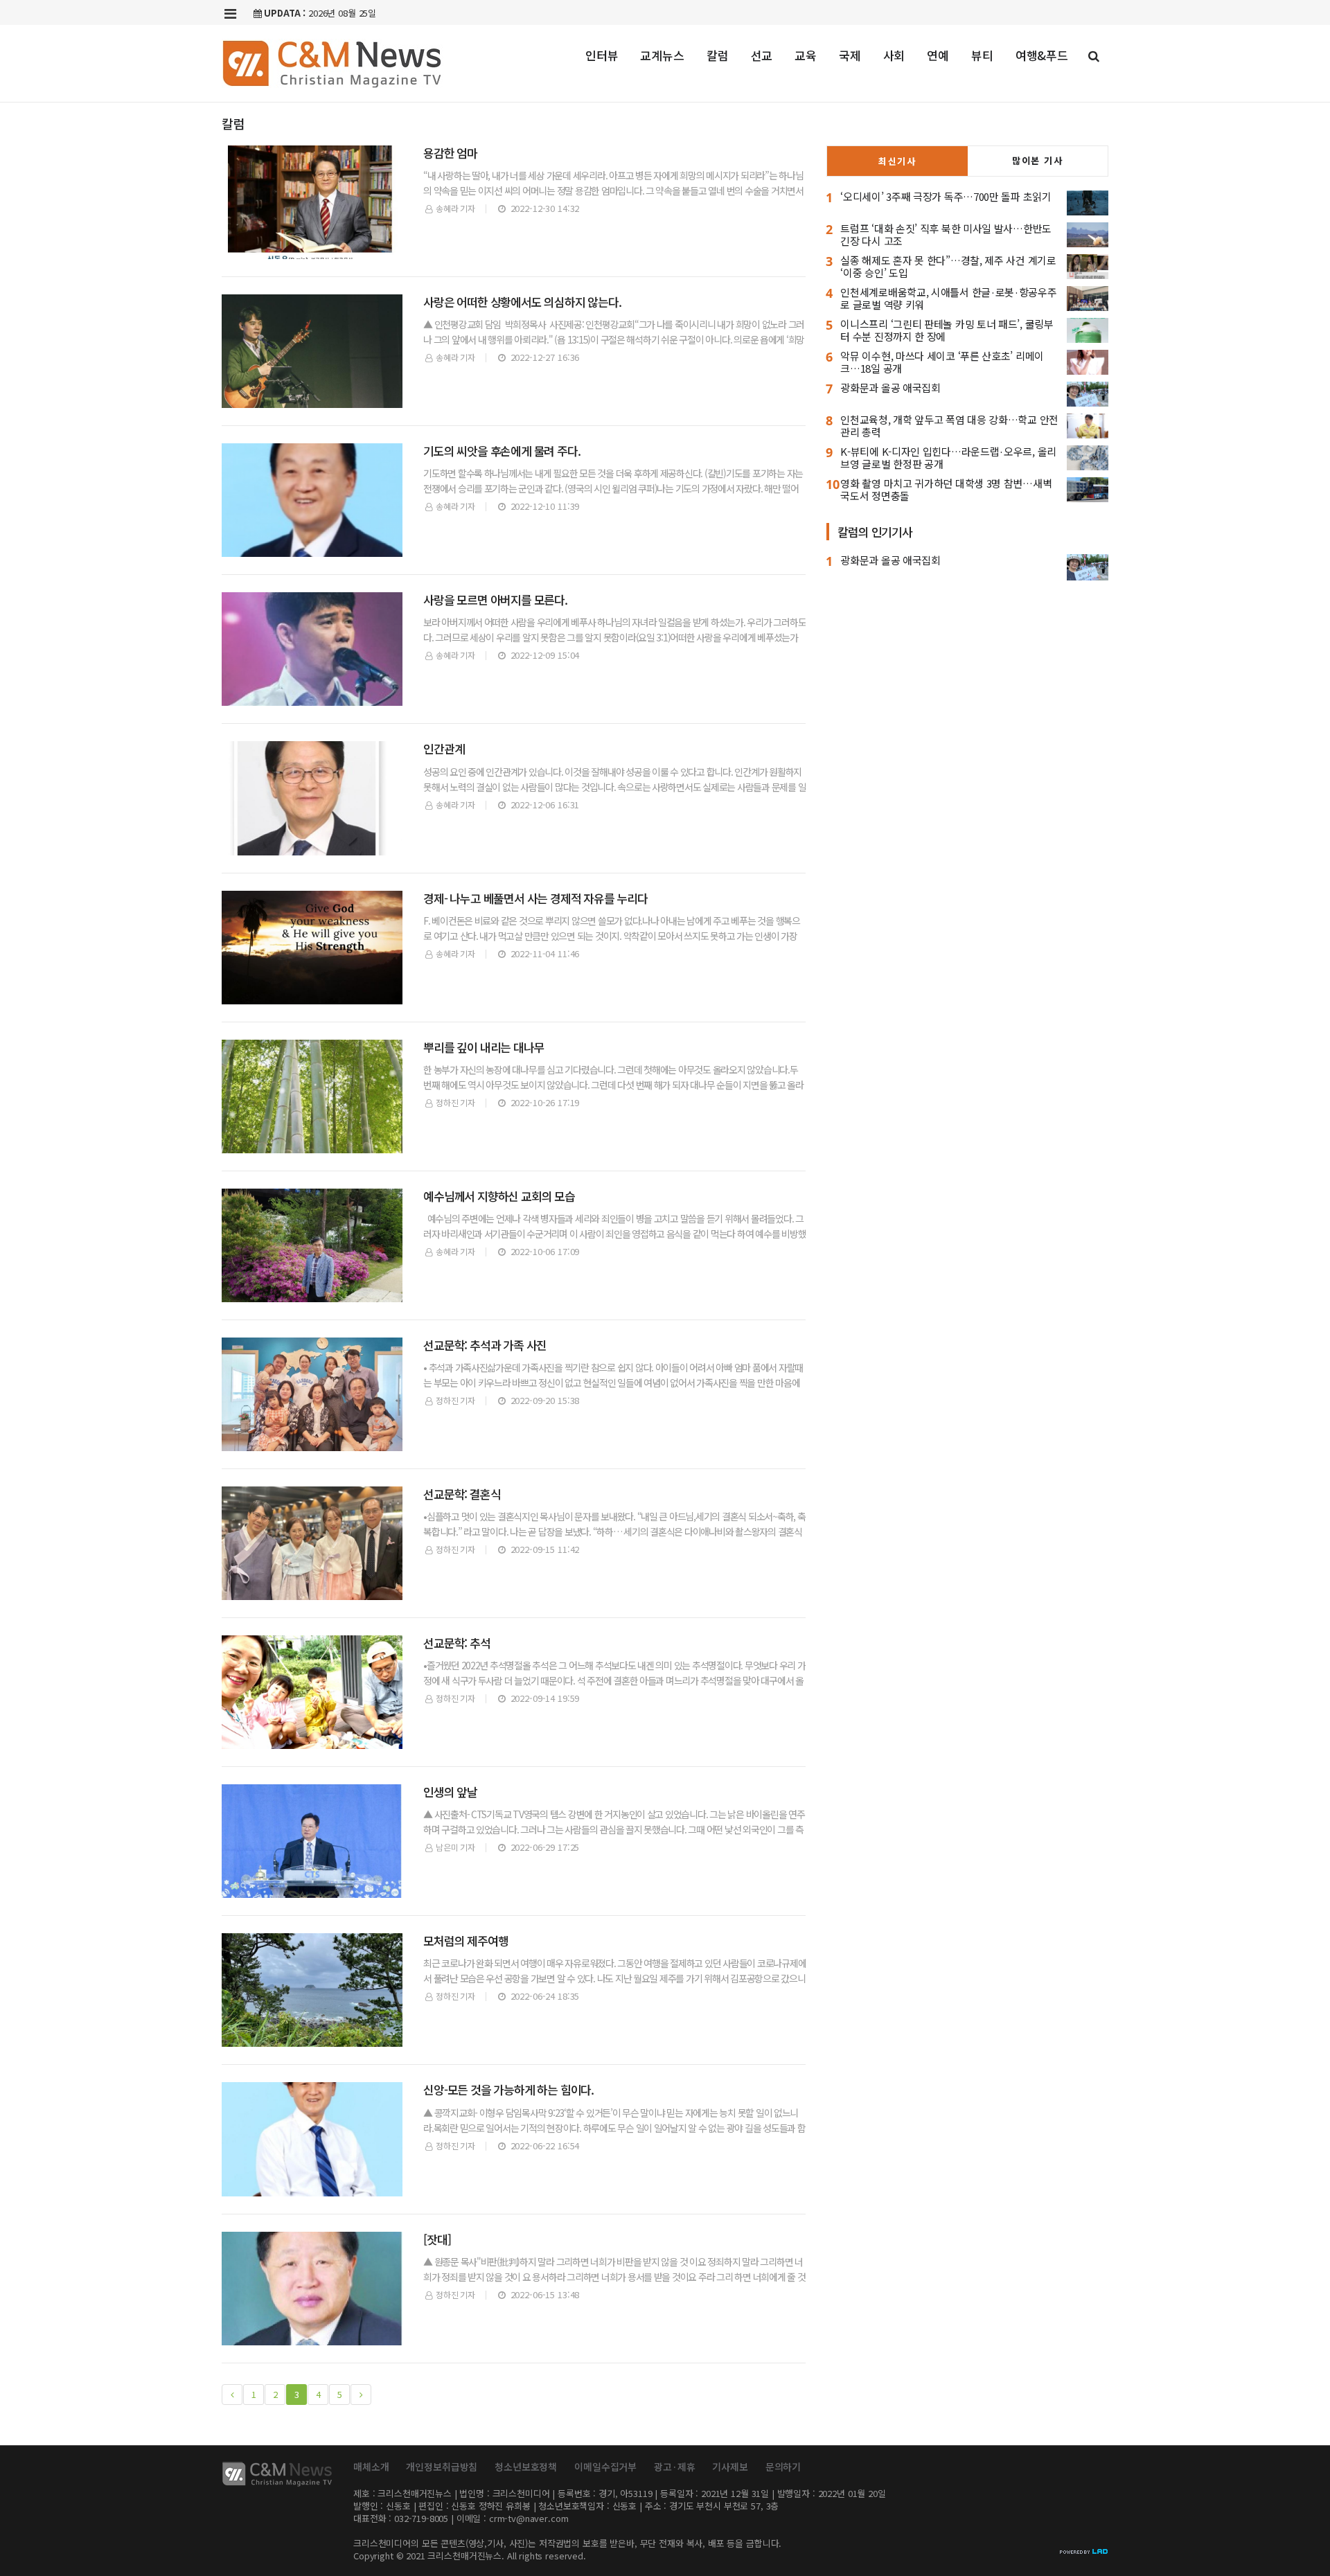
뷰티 (982, 55)
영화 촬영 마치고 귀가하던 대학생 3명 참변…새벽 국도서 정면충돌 (946, 489)
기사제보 (730, 2467)
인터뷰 (602, 55)
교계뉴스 (662, 55)
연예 (938, 55)
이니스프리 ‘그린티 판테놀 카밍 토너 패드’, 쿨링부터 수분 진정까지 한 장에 (947, 330)
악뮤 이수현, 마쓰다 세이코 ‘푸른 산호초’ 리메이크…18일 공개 (942, 362)
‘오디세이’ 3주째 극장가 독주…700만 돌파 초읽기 (946, 196)
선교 (762, 55)
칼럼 (718, 55)
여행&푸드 (1042, 55)
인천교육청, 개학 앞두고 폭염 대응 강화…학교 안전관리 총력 (949, 426)
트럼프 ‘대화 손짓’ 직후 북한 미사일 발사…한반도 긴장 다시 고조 (946, 234)
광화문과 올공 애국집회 (890, 388)
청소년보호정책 (526, 2467)
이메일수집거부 (605, 2467)
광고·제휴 (674, 2467)
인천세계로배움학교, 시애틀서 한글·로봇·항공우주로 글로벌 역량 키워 (948, 298)
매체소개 (371, 2467)
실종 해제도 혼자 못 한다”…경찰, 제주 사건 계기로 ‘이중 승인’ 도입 (948, 266)
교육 (806, 55)
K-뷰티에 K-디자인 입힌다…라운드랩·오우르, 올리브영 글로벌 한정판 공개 (948, 458)
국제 (850, 55)
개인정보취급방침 (442, 2467)
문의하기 (783, 2467)
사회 (894, 55)
